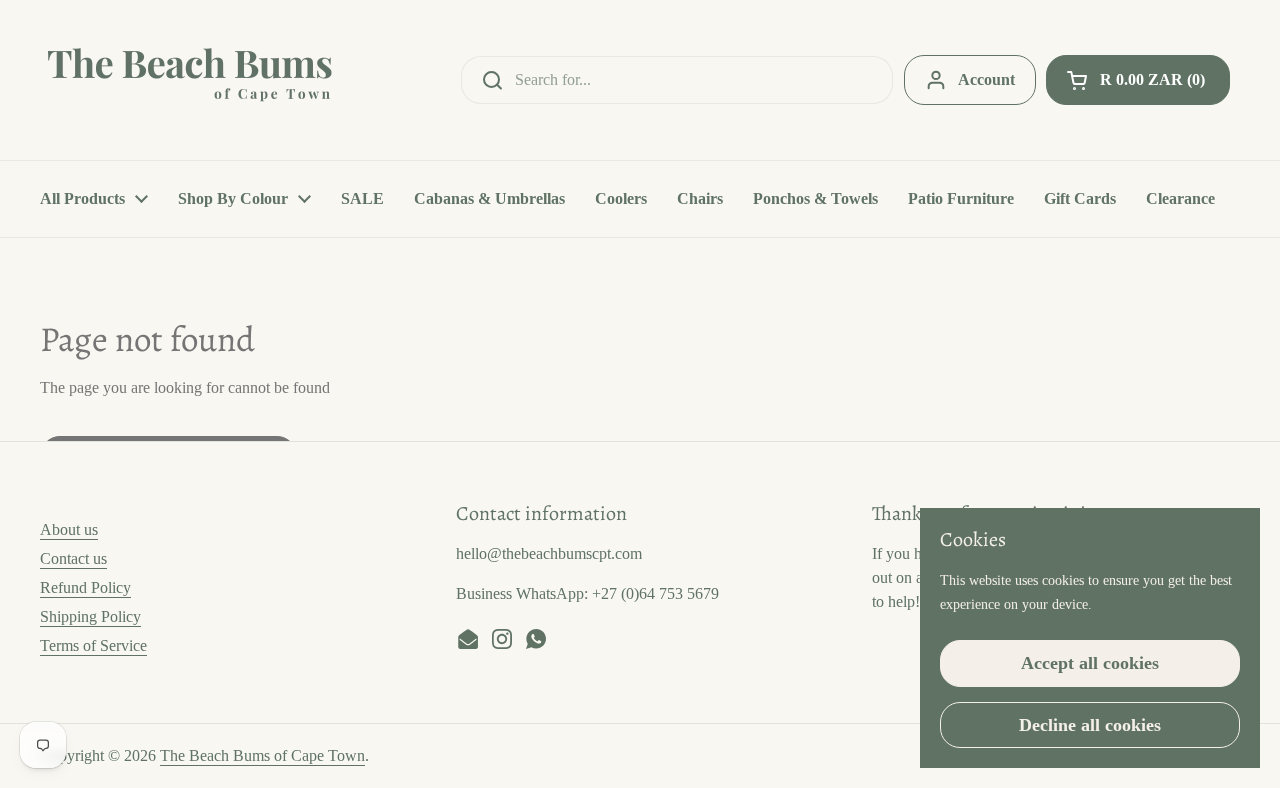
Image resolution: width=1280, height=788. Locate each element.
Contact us (73, 558)
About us (69, 529)
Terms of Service (93, 645)
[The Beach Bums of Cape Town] (190, 80)
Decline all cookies (1090, 725)
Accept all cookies (1090, 663)
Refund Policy (85, 587)
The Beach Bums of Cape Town (262, 755)
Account (986, 79)
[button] (1138, 80)
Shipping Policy (90, 616)
